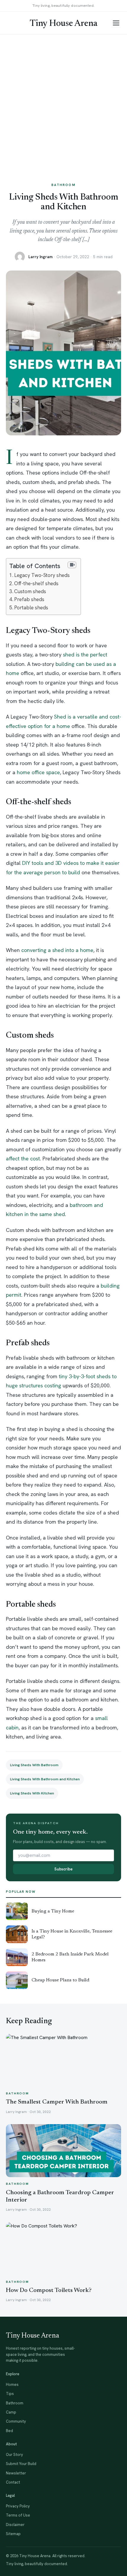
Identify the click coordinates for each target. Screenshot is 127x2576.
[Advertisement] (63, 102)
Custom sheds (30, 591)
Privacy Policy (18, 2506)
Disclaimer (15, 2525)
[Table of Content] (72, 565)
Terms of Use (18, 2515)
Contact (13, 2482)
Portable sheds (31, 608)
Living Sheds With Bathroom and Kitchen (45, 1779)
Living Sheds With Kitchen (32, 1793)
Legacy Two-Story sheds (42, 575)
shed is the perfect (85, 655)
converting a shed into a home (57, 950)
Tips (10, 2394)
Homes (12, 2385)
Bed (9, 2431)
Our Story (14, 2455)
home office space (38, 772)
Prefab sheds (29, 599)
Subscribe (63, 1869)
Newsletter (16, 2473)
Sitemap (13, 2534)
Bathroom (63, 185)
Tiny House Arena (63, 24)
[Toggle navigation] (116, 23)
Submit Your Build (21, 2464)
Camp (11, 2412)
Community (16, 2421)
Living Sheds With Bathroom (34, 1765)
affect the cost (23, 1158)
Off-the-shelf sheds (36, 583)
